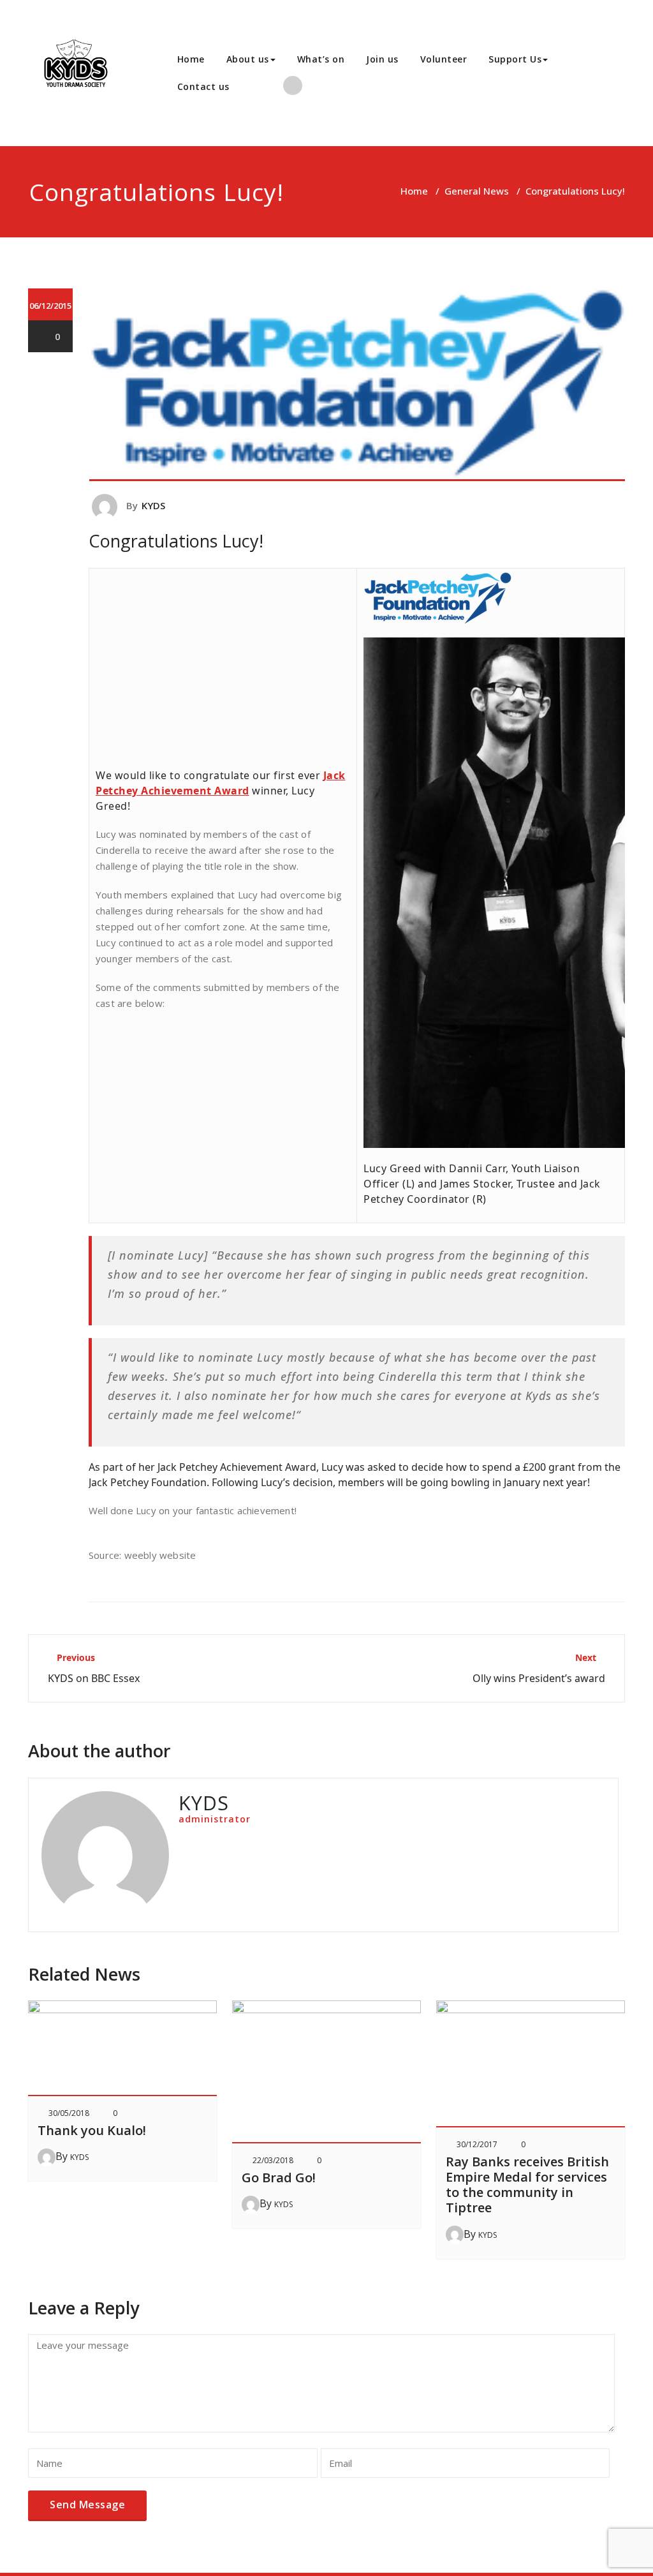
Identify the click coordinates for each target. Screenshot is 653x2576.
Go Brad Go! (279, 2178)
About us (248, 59)
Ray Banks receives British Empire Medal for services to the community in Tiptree (527, 2185)
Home (191, 59)
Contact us (203, 86)
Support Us (515, 59)
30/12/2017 (477, 2144)
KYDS (154, 505)
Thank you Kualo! (92, 2130)
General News (477, 191)
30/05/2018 (69, 2113)
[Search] (254, 87)
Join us (382, 59)
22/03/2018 (273, 2160)
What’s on (321, 59)
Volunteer (444, 59)
